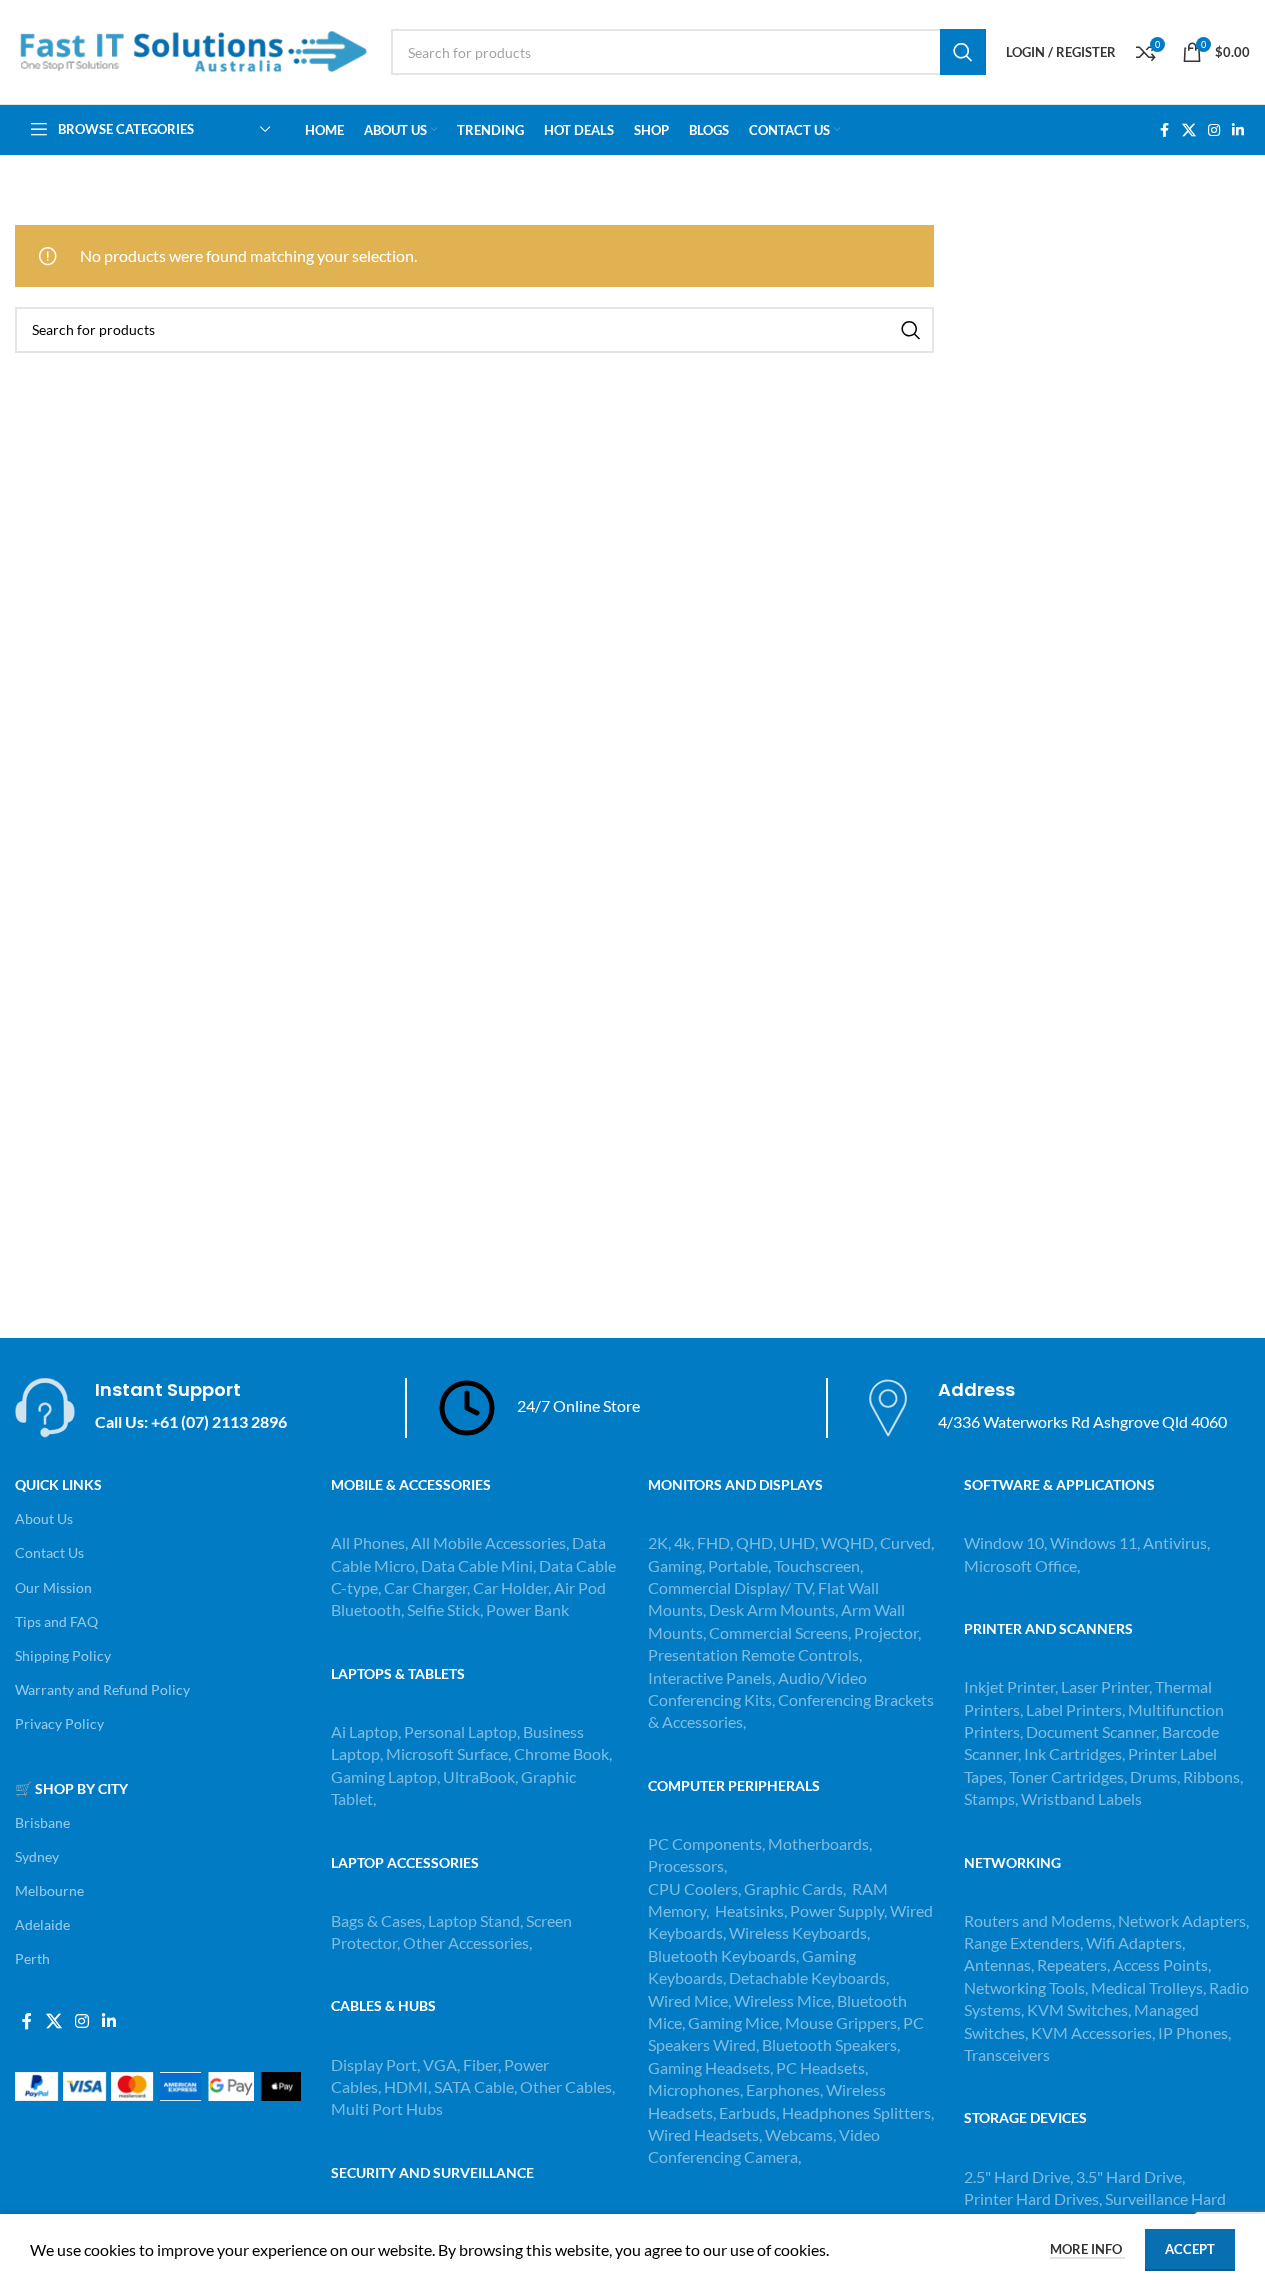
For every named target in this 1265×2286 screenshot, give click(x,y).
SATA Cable (474, 2086)
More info (1087, 2249)
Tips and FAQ (56, 1621)
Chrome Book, (563, 1753)
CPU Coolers (693, 1888)
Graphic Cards (793, 1888)
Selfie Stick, (445, 1609)
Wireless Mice (782, 2000)
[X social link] (1189, 130)
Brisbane (42, 1822)
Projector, (887, 1632)
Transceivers (1007, 2054)
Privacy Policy (59, 1723)
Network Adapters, (1183, 1920)
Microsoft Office (1020, 1565)
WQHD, (849, 1542)
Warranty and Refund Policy (102, 1689)
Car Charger (425, 1587)
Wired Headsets (703, 2134)
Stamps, (992, 1798)
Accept (1190, 2249)
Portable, (739, 1565)
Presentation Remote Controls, (755, 1654)
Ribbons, (1213, 1776)
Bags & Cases (376, 1920)
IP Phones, (1194, 2032)
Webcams (799, 2134)
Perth (32, 1958)
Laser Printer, (1108, 1686)
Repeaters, (1075, 1964)
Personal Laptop (460, 1731)
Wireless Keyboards (798, 1932)
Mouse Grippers (841, 2022)
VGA (440, 2064)
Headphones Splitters (856, 2112)
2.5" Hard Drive (1017, 2176)
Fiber (480, 2064)
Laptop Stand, (477, 1920)
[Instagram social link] (1214, 130)
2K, (659, 1542)
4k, (684, 1542)
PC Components (705, 1843)
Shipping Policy (63, 1655)
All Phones (368, 1542)
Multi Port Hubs (387, 2108)
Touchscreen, (818, 1565)
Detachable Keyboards (807, 1977)
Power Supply (837, 1910)
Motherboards (818, 1843)
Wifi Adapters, (1135, 1942)
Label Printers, (1077, 1709)
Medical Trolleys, (1150, 1987)
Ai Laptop (364, 1731)
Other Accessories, (467, 1942)
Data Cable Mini (477, 1565)
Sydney (37, 1856)
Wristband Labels (1081, 1798)
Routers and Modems (1038, 1920)
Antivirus (1175, 1542)
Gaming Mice (733, 2022)
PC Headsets (820, 2067)
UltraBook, (480, 1776)
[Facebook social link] (1164, 130)
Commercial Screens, (780, 1632)
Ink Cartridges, (1076, 1753)
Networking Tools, (1027, 1987)
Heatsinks (749, 1910)
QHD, (756, 1542)
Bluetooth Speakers (829, 2044)
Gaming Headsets (709, 2067)
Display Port (374, 2064)
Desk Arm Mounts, (773, 1609)
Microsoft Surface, (448, 1753)
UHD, (798, 1542)
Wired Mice (688, 2000)
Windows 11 (1093, 1542)
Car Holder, (512, 1587)
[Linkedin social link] (1238, 130)
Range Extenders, (1025, 1942)
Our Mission (53, 1587)
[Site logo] (193, 49)
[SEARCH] (963, 52)
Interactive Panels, (711, 1677)
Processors (686, 1865)
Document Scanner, (1094, 1731)
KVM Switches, (1079, 2009)
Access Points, (1162, 1964)
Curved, (907, 1542)
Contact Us (49, 1552)
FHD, (715, 1542)
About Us (44, 1518)
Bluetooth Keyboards (722, 1955)
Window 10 (1004, 1542)
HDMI (406, 2086)
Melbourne (49, 1890)
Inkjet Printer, (1012, 1686)
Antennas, (1000, 1964)
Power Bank (527, 1609)
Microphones (694, 2089)
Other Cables (566, 2086)
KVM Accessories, (1093, 2032)
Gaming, (678, 1565)
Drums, (1156, 1776)
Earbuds (747, 2112)
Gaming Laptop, (385, 1776)
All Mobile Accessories (488, 1542)
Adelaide (42, 1924)
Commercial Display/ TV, (731, 1587)
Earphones (783, 2089)
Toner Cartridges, (1069, 1776)
